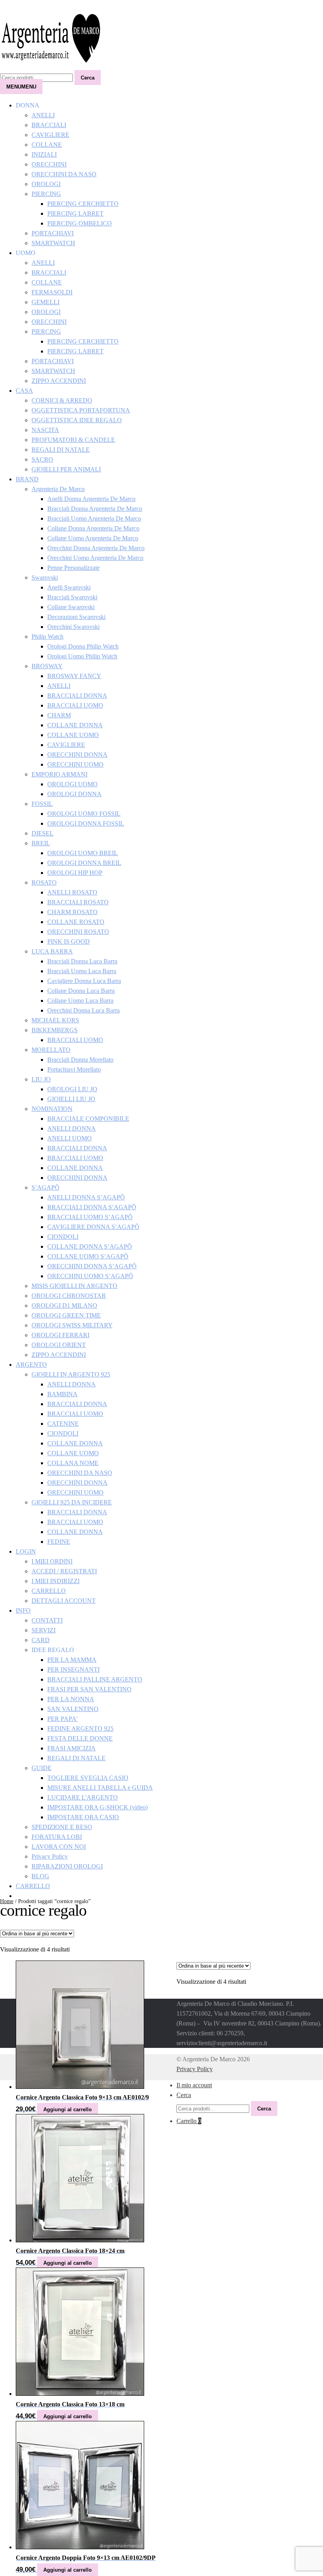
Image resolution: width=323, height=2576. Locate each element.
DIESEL (43, 833)
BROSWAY (47, 666)
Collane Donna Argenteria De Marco (93, 528)
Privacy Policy (50, 1856)
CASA (24, 391)
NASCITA (45, 430)
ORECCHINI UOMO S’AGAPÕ (90, 1276)
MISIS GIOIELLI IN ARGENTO (74, 1286)
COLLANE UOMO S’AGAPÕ (88, 1256)
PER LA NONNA (71, 1699)
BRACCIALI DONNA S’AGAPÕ (92, 1207)
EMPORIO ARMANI (59, 774)
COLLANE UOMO (73, 735)
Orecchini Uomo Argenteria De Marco (95, 558)
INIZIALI (44, 154)
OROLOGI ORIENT (59, 1345)
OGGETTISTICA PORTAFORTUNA (81, 410)
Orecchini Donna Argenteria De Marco (96, 548)
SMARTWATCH (53, 243)
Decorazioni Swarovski (76, 617)
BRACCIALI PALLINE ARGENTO (95, 1679)
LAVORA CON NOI (59, 1847)
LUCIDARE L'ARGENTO (83, 1797)
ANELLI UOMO (70, 1138)
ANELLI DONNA (71, 1128)
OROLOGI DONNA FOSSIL (86, 823)
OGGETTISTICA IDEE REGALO (77, 420)
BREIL (41, 843)
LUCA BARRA (52, 951)
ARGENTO (31, 1365)
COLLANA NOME (73, 1463)
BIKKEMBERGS (55, 1030)
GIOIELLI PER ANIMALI (66, 469)
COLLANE (47, 145)
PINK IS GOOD (69, 942)
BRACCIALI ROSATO (78, 902)
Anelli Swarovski (69, 587)
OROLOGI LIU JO (72, 1089)
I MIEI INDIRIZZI (56, 1581)
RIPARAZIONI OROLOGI (67, 1866)
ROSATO (44, 882)
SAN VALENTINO (73, 1709)
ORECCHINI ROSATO (78, 932)
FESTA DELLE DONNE (80, 1738)
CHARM (59, 715)
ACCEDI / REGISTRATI (64, 1571)
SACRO (42, 459)
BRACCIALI (49, 125)
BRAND (27, 479)
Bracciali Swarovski (72, 597)
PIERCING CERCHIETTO (83, 204)
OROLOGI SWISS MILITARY (72, 1325)
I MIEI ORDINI (52, 1561)
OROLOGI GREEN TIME (66, 1315)
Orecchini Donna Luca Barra (84, 1010)
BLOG (40, 1876)
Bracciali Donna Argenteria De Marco (95, 509)
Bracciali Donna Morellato (80, 1060)
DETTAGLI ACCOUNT (64, 1601)
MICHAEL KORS (55, 1020)
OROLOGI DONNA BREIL (84, 863)
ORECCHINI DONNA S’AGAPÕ (92, 1266)
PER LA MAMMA (72, 1660)
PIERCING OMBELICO (80, 223)
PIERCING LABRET (75, 213)
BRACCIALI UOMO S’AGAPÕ (90, 1217)
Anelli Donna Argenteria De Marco (91, 499)
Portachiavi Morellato (74, 1069)
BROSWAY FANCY (74, 676)
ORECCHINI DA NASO (64, 174)
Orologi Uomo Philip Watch (82, 656)
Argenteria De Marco (58, 489)
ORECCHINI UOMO (75, 764)
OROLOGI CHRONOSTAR (69, 1296)
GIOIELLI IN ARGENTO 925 (71, 1374)
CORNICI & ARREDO (62, 400)
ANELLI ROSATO (72, 892)
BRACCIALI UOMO (75, 705)
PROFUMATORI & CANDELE (73, 440)
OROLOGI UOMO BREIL (83, 853)
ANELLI (43, 115)
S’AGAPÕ (45, 1187)
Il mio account (194, 2085)
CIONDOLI (63, 1237)
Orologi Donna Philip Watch (83, 646)
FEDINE (59, 1542)
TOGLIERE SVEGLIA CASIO (88, 1778)
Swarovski (45, 577)
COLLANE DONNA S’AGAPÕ (90, 1246)
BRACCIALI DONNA (77, 696)
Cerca (88, 78)
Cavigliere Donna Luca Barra (84, 981)
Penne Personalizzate (73, 568)
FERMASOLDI (52, 292)
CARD (41, 1640)
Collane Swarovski (71, 607)
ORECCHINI (49, 164)
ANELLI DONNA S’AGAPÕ (86, 1197)
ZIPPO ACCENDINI (59, 381)
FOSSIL (42, 804)
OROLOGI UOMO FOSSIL (84, 814)
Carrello (189, 2121)
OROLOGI (46, 184)
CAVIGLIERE (50, 135)
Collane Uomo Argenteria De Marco (93, 538)
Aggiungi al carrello (68, 2109)
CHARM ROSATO (72, 912)
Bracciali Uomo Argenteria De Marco (94, 518)
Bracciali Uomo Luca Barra (82, 971)
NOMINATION (52, 1109)
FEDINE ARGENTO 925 (80, 1729)
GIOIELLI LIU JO (71, 1099)
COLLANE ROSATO (76, 922)
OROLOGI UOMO (72, 784)
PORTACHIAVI (53, 233)
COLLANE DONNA (75, 725)
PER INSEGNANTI (73, 1670)
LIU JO (41, 1079)
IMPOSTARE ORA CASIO (83, 1817)
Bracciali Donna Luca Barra (82, 961)
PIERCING (46, 194)
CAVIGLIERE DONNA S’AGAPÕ (93, 1227)
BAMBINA (62, 1394)
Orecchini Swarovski (73, 627)
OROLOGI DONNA (74, 794)
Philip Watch (47, 637)
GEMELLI (45, 302)
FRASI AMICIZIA (71, 1748)
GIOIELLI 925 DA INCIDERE (72, 1502)
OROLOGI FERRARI (60, 1335)
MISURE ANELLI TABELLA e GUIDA (100, 1788)
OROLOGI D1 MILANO (64, 1306)
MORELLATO (51, 1050)
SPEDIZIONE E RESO (62, 1827)
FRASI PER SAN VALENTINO (89, 1689)
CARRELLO (49, 1591)
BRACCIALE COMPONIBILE (88, 1119)
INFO (23, 1610)
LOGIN (26, 1551)
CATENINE (63, 1424)
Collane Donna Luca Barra (81, 991)
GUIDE (42, 1768)
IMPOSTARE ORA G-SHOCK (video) (97, 1807)
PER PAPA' (62, 1719)
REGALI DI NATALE (61, 450)
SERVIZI (44, 1630)
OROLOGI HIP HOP (75, 873)
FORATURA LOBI (57, 1837)
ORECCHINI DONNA (77, 755)
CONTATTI (47, 1620)
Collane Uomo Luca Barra (80, 1001)
